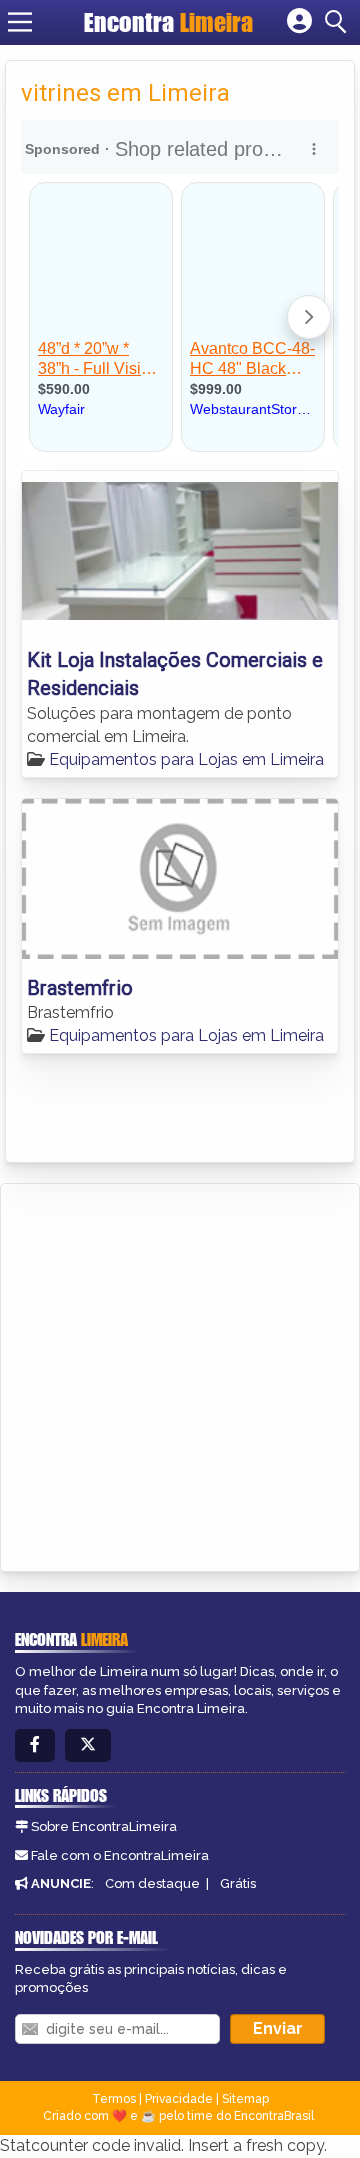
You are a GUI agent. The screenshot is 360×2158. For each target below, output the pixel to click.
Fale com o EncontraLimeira (120, 1855)
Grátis (238, 1883)
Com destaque (152, 1883)
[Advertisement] (180, 1374)
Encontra (168, 22)
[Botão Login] (299, 22)
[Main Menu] (20, 22)
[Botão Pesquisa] (339, 22)
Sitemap (245, 2099)
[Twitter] (88, 1745)
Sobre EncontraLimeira (104, 1826)
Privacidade (179, 2099)
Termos (114, 2099)
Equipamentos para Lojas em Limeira (186, 759)
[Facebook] (35, 1745)
